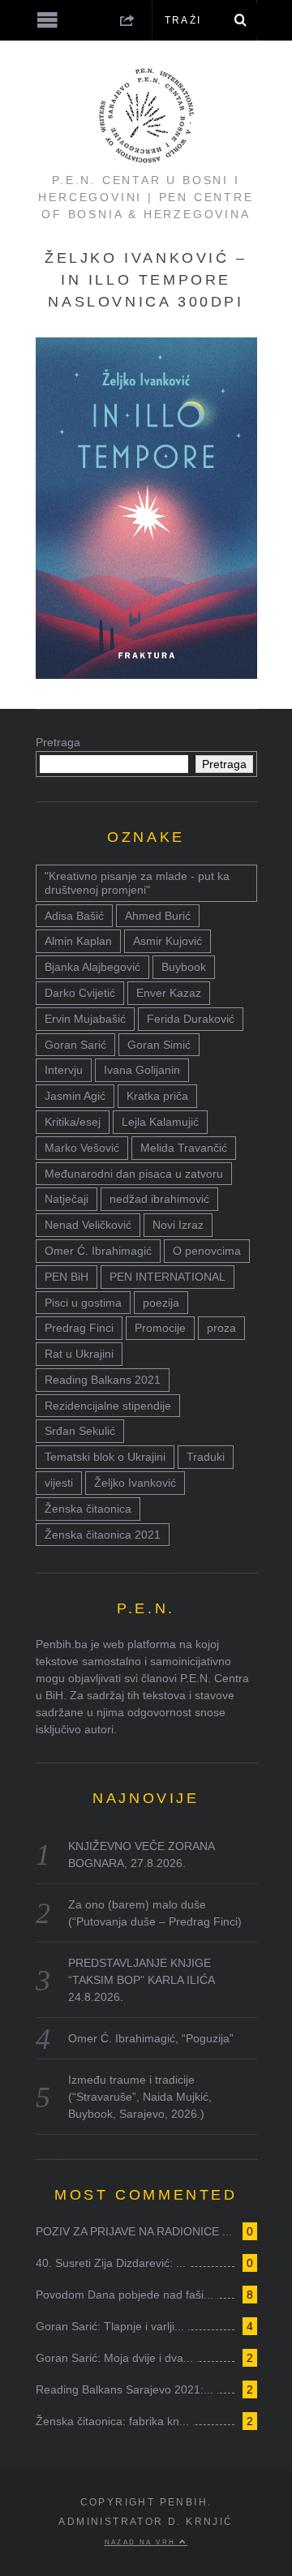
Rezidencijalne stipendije (108, 1406)
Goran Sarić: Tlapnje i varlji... (110, 2326)
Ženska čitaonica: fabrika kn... (112, 2421)
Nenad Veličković (88, 1225)
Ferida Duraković (191, 1019)
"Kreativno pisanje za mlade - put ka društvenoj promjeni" (137, 883)
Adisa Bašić (74, 916)
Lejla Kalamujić (160, 1122)
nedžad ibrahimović (159, 1199)
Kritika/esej (73, 1122)
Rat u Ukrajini (79, 1354)
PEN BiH (67, 1277)
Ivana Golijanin (142, 1070)
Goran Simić (159, 1045)
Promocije (160, 1328)
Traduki (206, 1457)
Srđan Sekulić (80, 1431)
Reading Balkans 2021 (103, 1380)
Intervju (64, 1070)
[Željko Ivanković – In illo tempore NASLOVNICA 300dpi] (146, 674)
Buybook (184, 967)
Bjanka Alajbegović (92, 967)
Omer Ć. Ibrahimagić (98, 1251)
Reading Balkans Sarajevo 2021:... (125, 2389)
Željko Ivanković (135, 1483)
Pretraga (58, 742)
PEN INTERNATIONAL (167, 1277)
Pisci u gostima (83, 1303)
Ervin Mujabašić (85, 1019)
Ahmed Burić (158, 916)
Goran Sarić (75, 1045)
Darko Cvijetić (80, 993)
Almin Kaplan (78, 941)
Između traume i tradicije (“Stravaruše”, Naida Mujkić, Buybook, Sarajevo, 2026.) (140, 2097)
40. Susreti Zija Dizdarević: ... (111, 2263)
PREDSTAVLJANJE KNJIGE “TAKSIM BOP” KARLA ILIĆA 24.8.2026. (141, 1980)
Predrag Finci (79, 1328)
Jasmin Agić (75, 1096)
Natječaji (67, 1199)
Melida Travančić (184, 1148)
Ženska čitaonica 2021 (103, 1535)
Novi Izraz (178, 1225)
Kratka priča (157, 1096)
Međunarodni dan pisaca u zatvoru (134, 1174)
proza (221, 1328)
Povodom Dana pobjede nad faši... (125, 2295)
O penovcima (207, 1251)
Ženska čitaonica (88, 1509)
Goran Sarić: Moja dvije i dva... (114, 2358)
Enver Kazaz (169, 993)
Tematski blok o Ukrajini (105, 1457)
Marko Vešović (82, 1148)
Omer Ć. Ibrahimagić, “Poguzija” (151, 2038)
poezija (161, 1303)
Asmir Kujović (167, 941)
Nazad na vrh (142, 2542)
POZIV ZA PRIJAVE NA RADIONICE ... (134, 2231)
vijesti (59, 1483)
